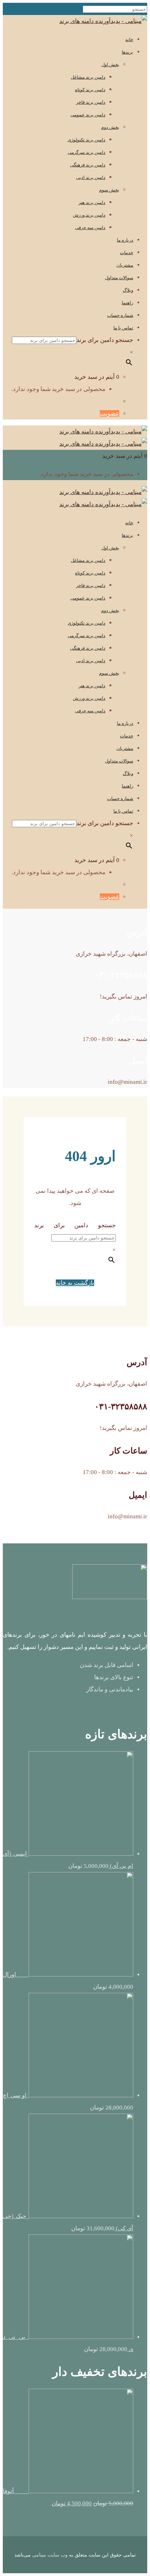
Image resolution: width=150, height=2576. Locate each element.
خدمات (127, 253)
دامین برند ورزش (89, 215)
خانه (129, 40)
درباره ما (125, 240)
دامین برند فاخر (91, 102)
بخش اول (110, 65)
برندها (127, 52)
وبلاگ (128, 290)
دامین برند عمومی (88, 115)
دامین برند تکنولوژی (87, 140)
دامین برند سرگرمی (87, 152)
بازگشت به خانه (75, 1283)
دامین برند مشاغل (88, 77)
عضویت (110, 413)
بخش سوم (109, 190)
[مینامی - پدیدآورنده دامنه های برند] (103, 21)
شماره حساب (120, 315)
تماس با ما (123, 328)
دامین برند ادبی (91, 177)
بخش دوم (110, 127)
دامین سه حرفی (90, 228)
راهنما (127, 303)
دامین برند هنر (92, 202)
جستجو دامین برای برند (105, 340)
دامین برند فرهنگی (88, 165)
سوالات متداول (119, 278)
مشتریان (125, 265)
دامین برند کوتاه (90, 90)
